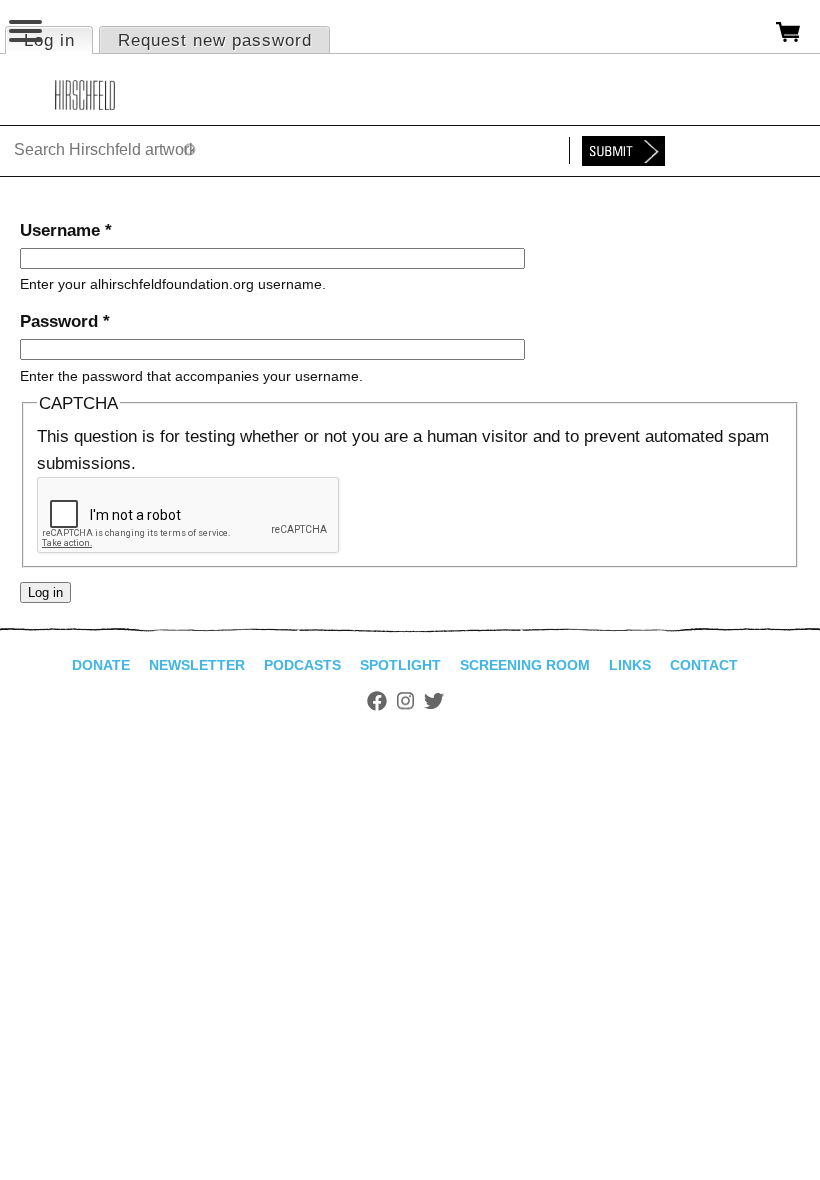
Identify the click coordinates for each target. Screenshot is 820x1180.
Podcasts (302, 665)
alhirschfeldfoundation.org (85, 95)
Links (630, 665)
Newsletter (197, 665)
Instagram (405, 701)
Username (66, 230)
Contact (704, 665)
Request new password (215, 40)
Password (65, 321)
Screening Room (525, 665)
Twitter (434, 701)
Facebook (377, 701)
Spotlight (400, 665)
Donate (101, 665)
